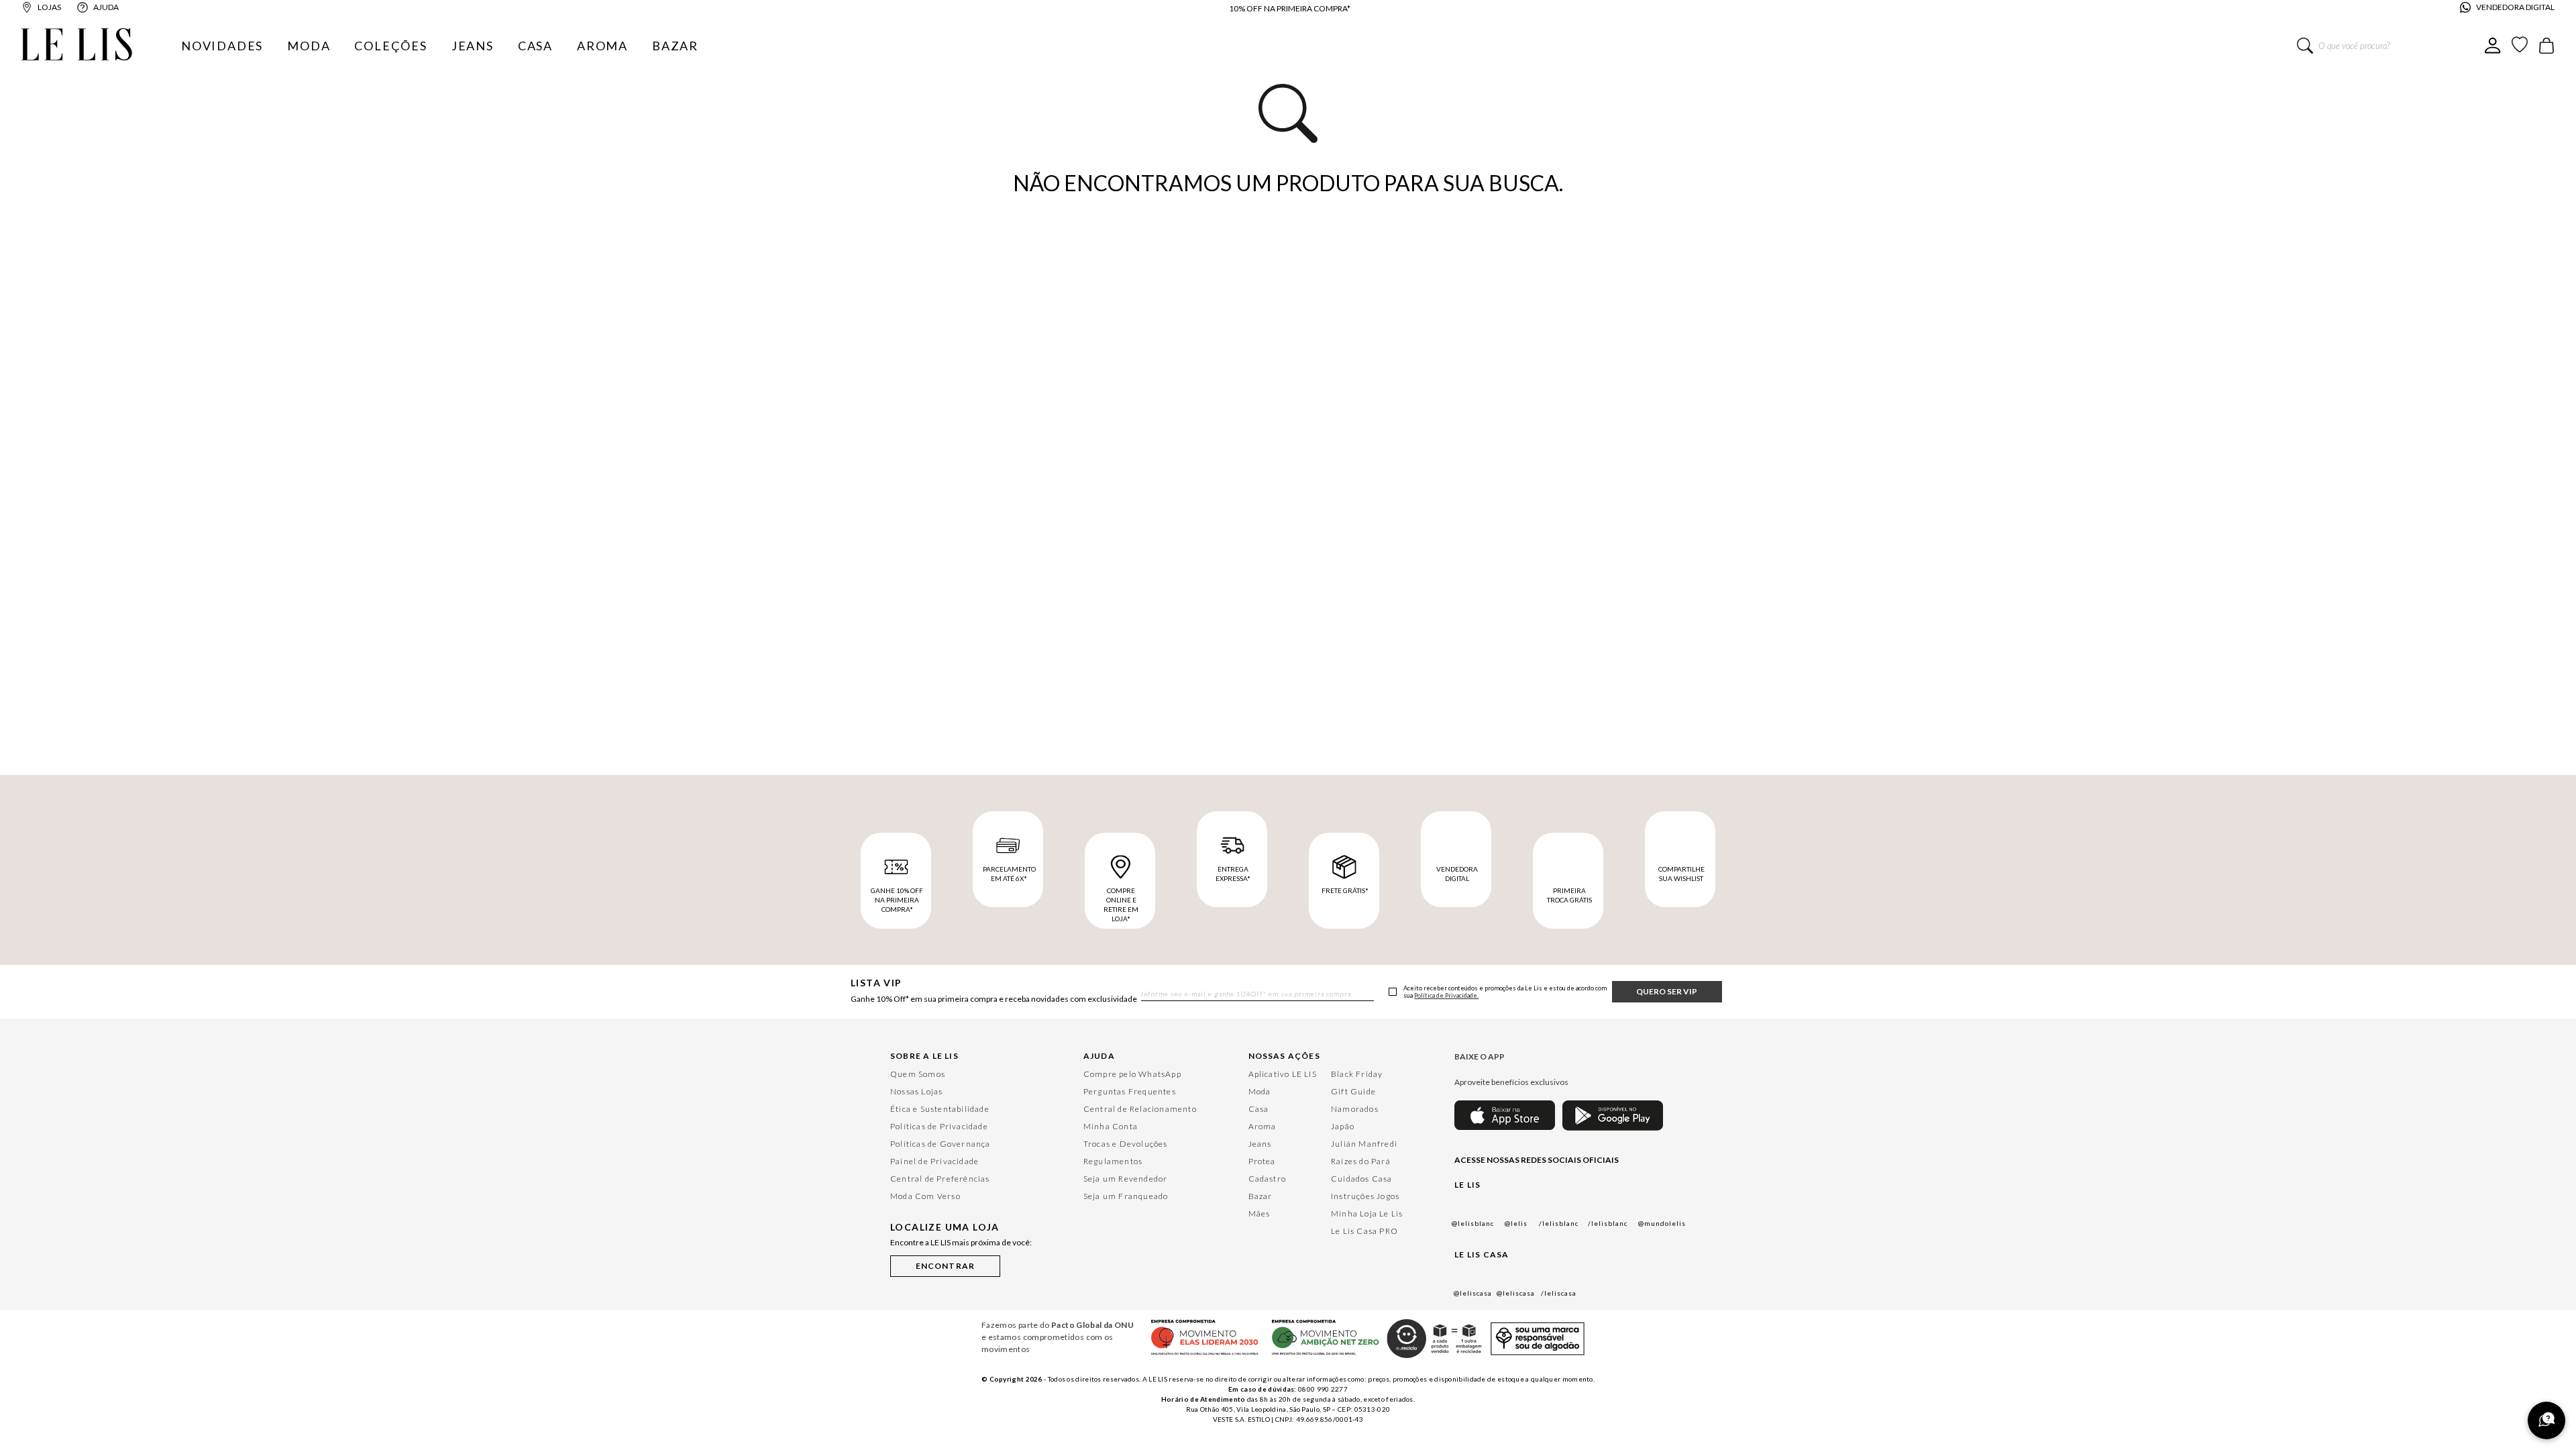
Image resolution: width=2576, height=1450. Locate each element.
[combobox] (2391, 46)
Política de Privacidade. (1446, 996)
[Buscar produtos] (2305, 46)
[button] (945, 1264)
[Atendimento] (2546, 1420)
